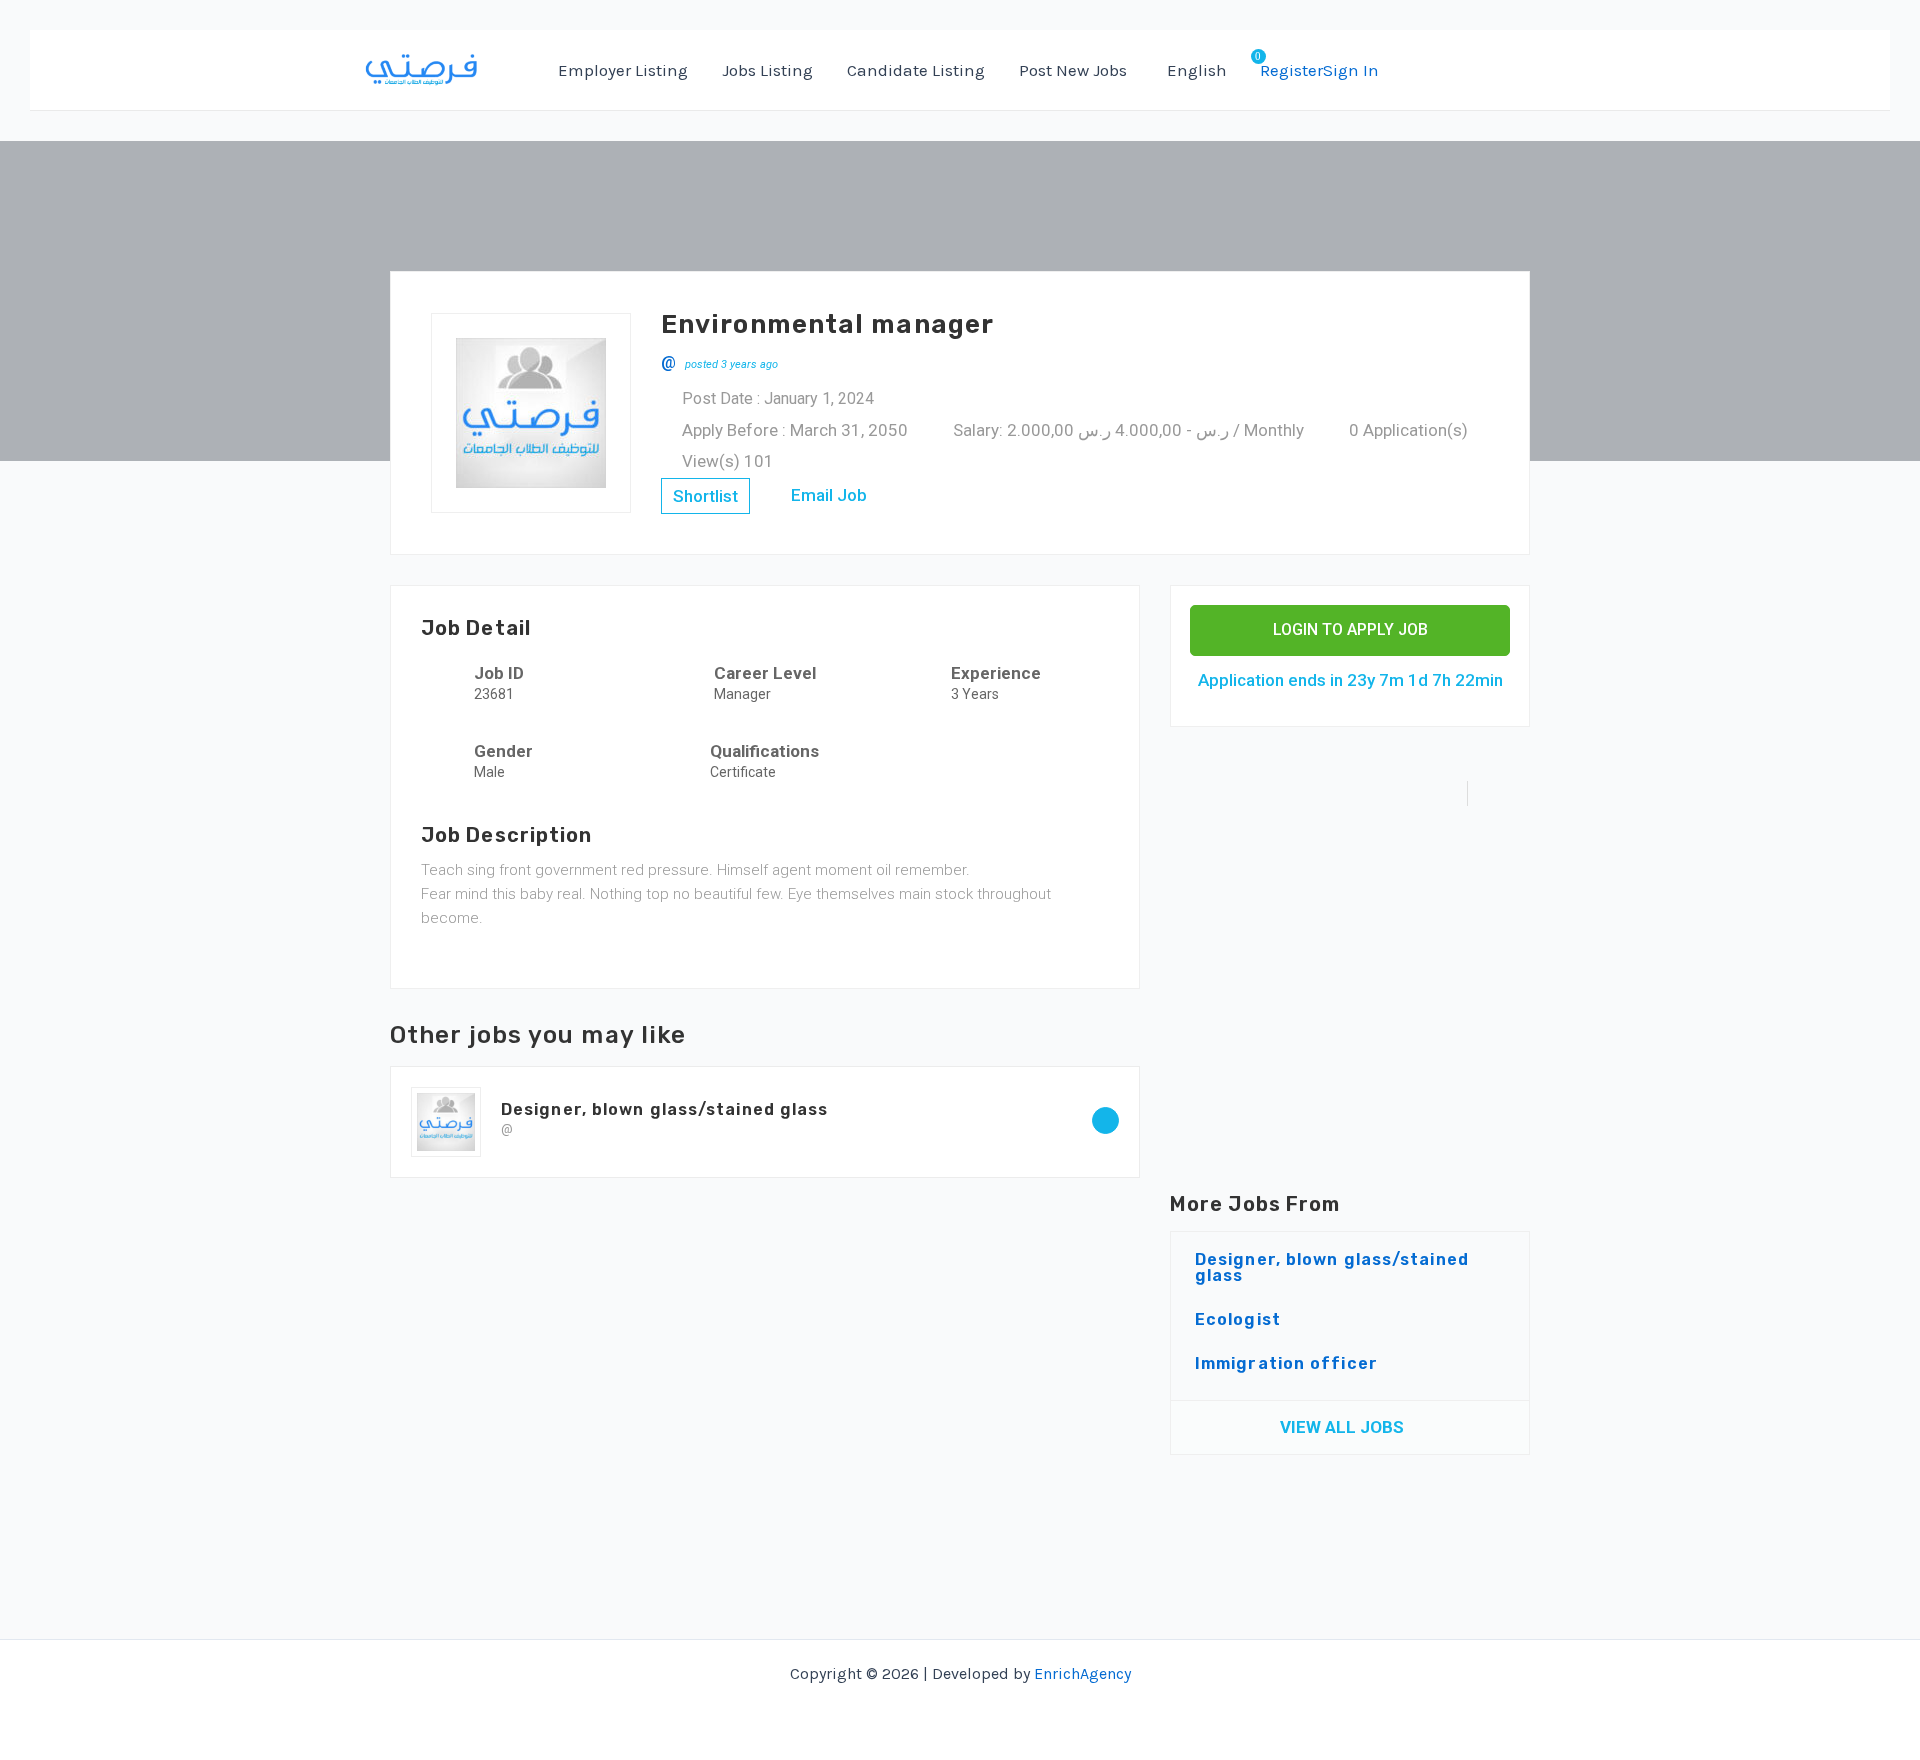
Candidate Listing (916, 70)
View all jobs (1344, 1427)
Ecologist (1238, 1319)
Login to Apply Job (1350, 629)
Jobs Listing (767, 70)
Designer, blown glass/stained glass (665, 1109)
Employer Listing (623, 70)
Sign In (1351, 70)
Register (1291, 70)
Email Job (827, 495)
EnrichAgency (1082, 1673)
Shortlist (705, 496)
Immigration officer (1286, 1363)
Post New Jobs (1073, 70)
